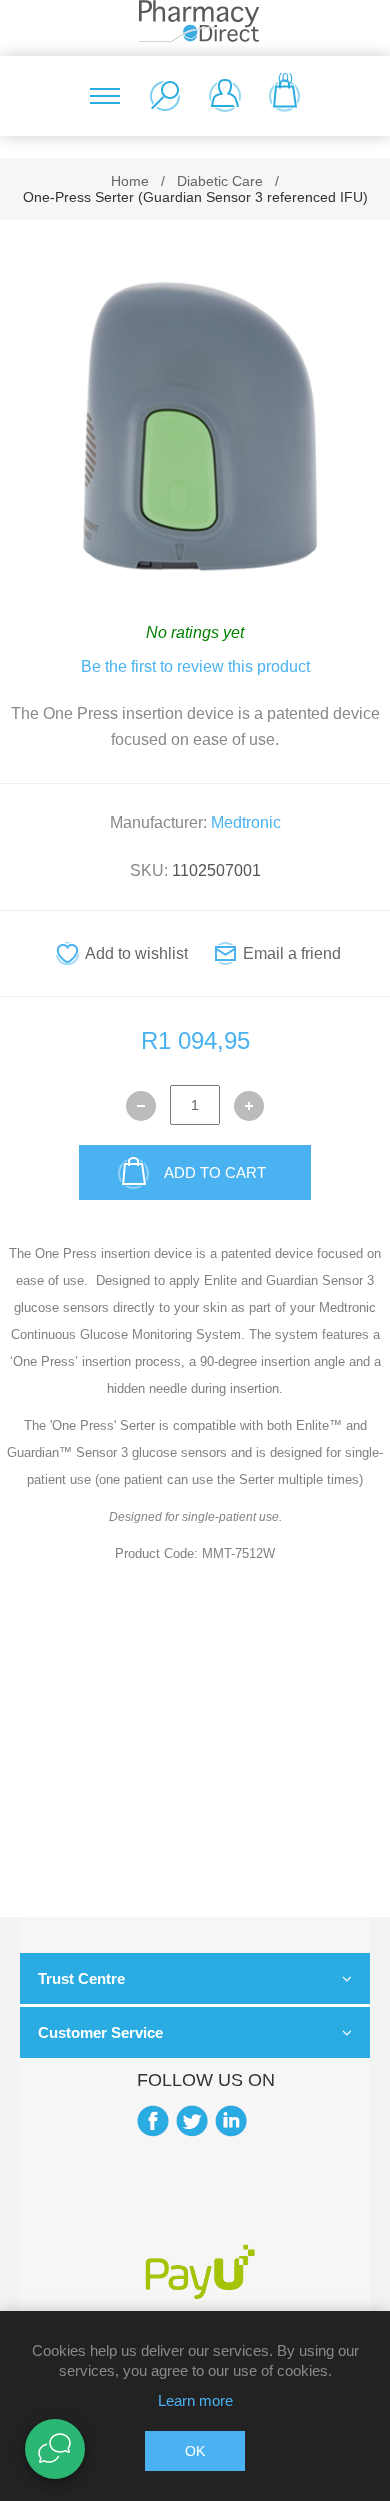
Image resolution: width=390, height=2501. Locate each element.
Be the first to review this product (195, 666)
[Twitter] (192, 2121)
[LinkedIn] (231, 2121)
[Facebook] (153, 2121)
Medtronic (246, 822)
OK (195, 2451)
